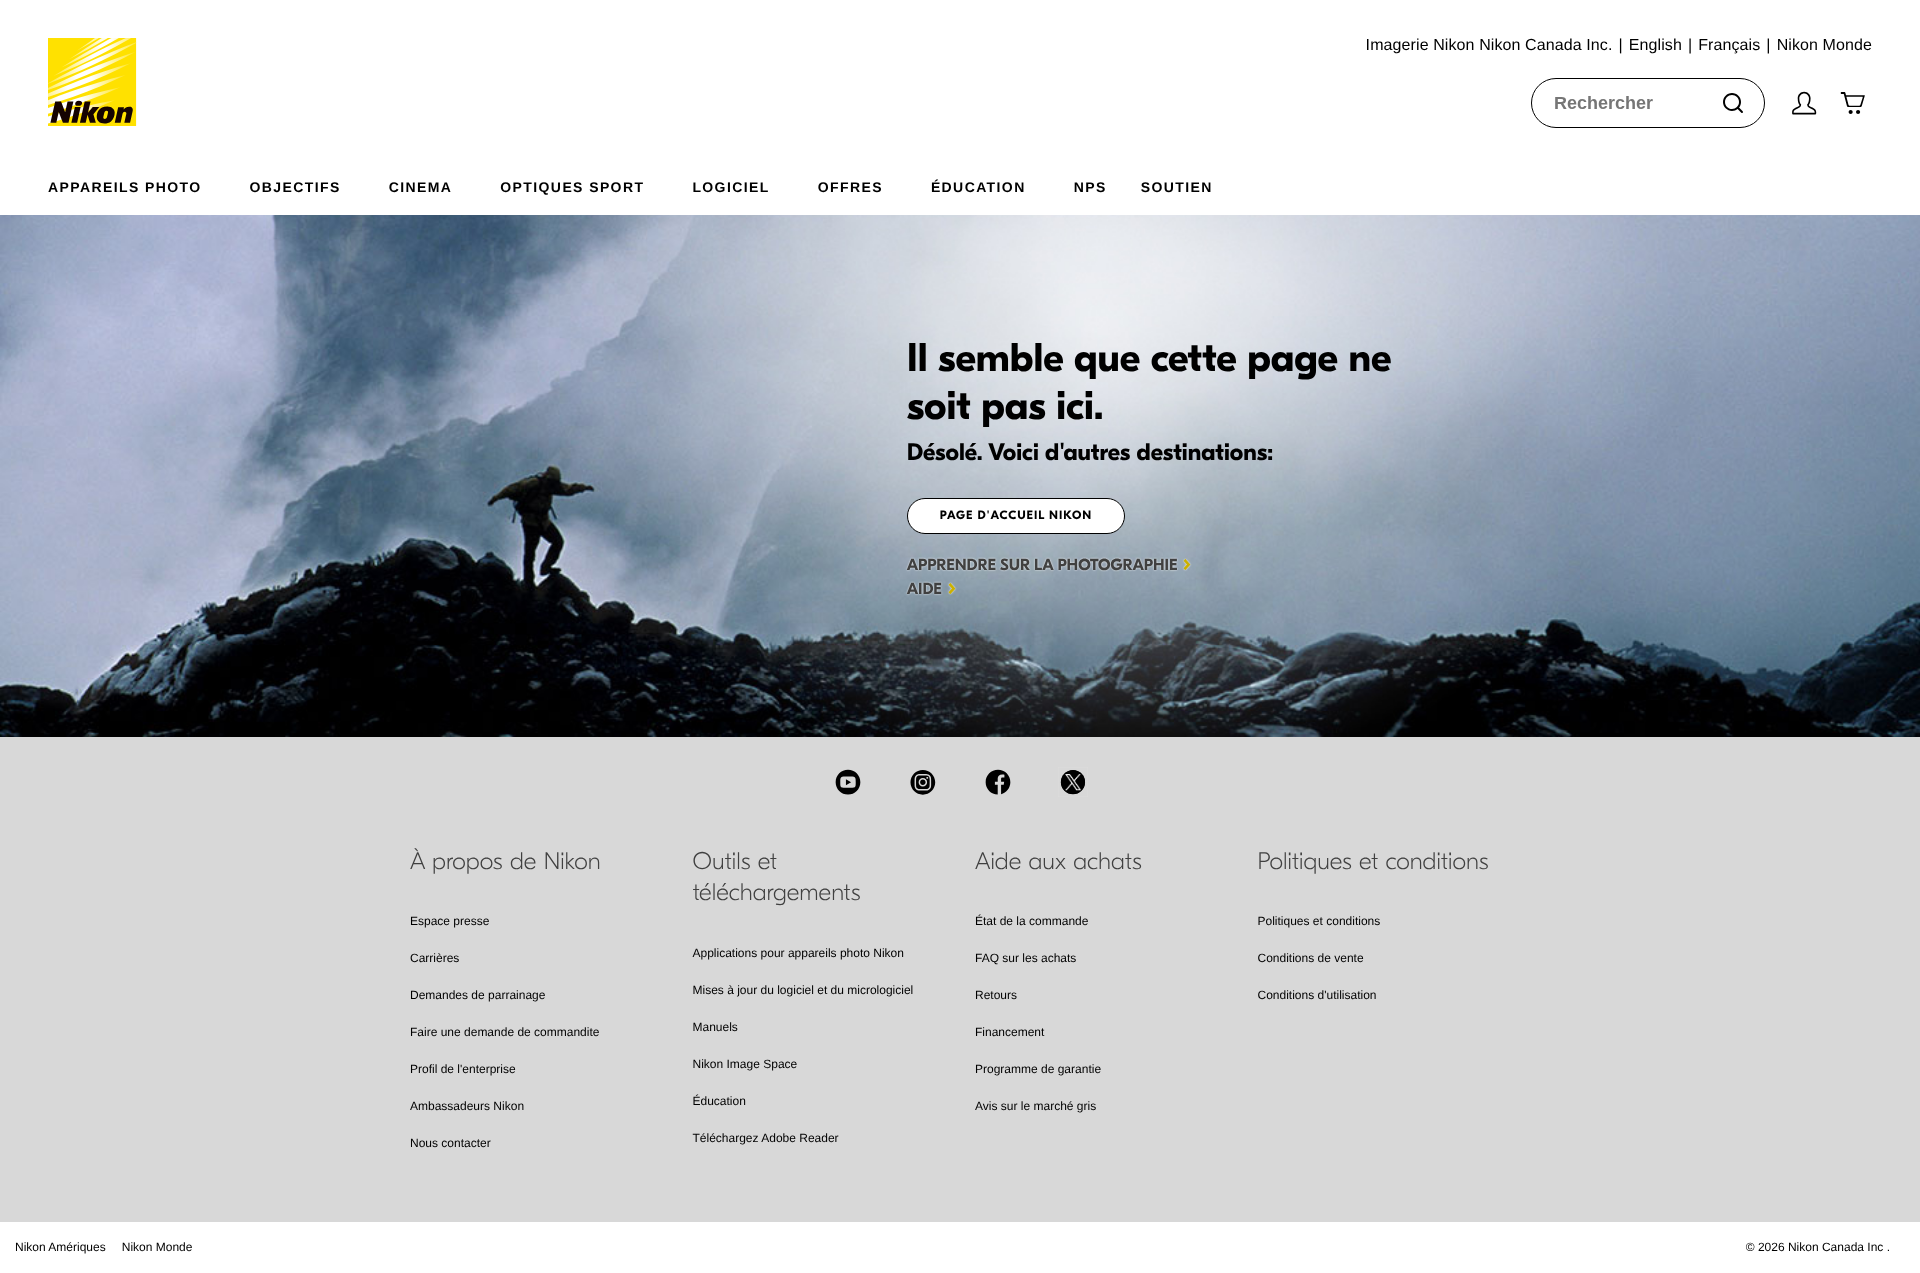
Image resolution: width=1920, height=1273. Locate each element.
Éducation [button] (978, 186)
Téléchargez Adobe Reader (766, 1138)
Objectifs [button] (295, 186)
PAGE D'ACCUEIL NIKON (1016, 516)
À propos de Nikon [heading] (505, 862)
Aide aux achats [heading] (1058, 862)
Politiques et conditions (1319, 921)
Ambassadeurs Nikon (467, 1106)
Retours (996, 995)
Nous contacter (450, 1143)
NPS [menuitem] (1090, 186)
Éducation (719, 1101)
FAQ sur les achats (1025, 958)
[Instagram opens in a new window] (923, 782)
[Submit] (1733, 103)
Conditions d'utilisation (1317, 995)
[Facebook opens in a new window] (998, 782)
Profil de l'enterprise (463, 1069)
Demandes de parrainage (477, 995)
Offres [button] (850, 186)
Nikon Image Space (745, 1064)
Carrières (434, 958)
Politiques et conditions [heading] (1373, 862)
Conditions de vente (1311, 958)
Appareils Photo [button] (125, 186)
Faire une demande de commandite (504, 1032)
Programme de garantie (1038, 1069)
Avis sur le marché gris (1035, 1106)
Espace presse (449, 921)
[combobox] (1648, 103)
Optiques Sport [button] (572, 186)
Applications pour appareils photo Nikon (798, 953)
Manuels (715, 1027)
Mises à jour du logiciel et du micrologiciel (803, 990)
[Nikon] (98, 63)
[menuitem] (149, 183)
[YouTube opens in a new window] (848, 782)
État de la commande (1031, 921)
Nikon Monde (157, 1247)
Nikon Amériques (60, 1247)
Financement (1009, 1032)
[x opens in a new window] (1073, 782)
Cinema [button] (421, 186)
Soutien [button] (1177, 186)
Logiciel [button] (730, 186)
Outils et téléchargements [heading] (777, 877)
